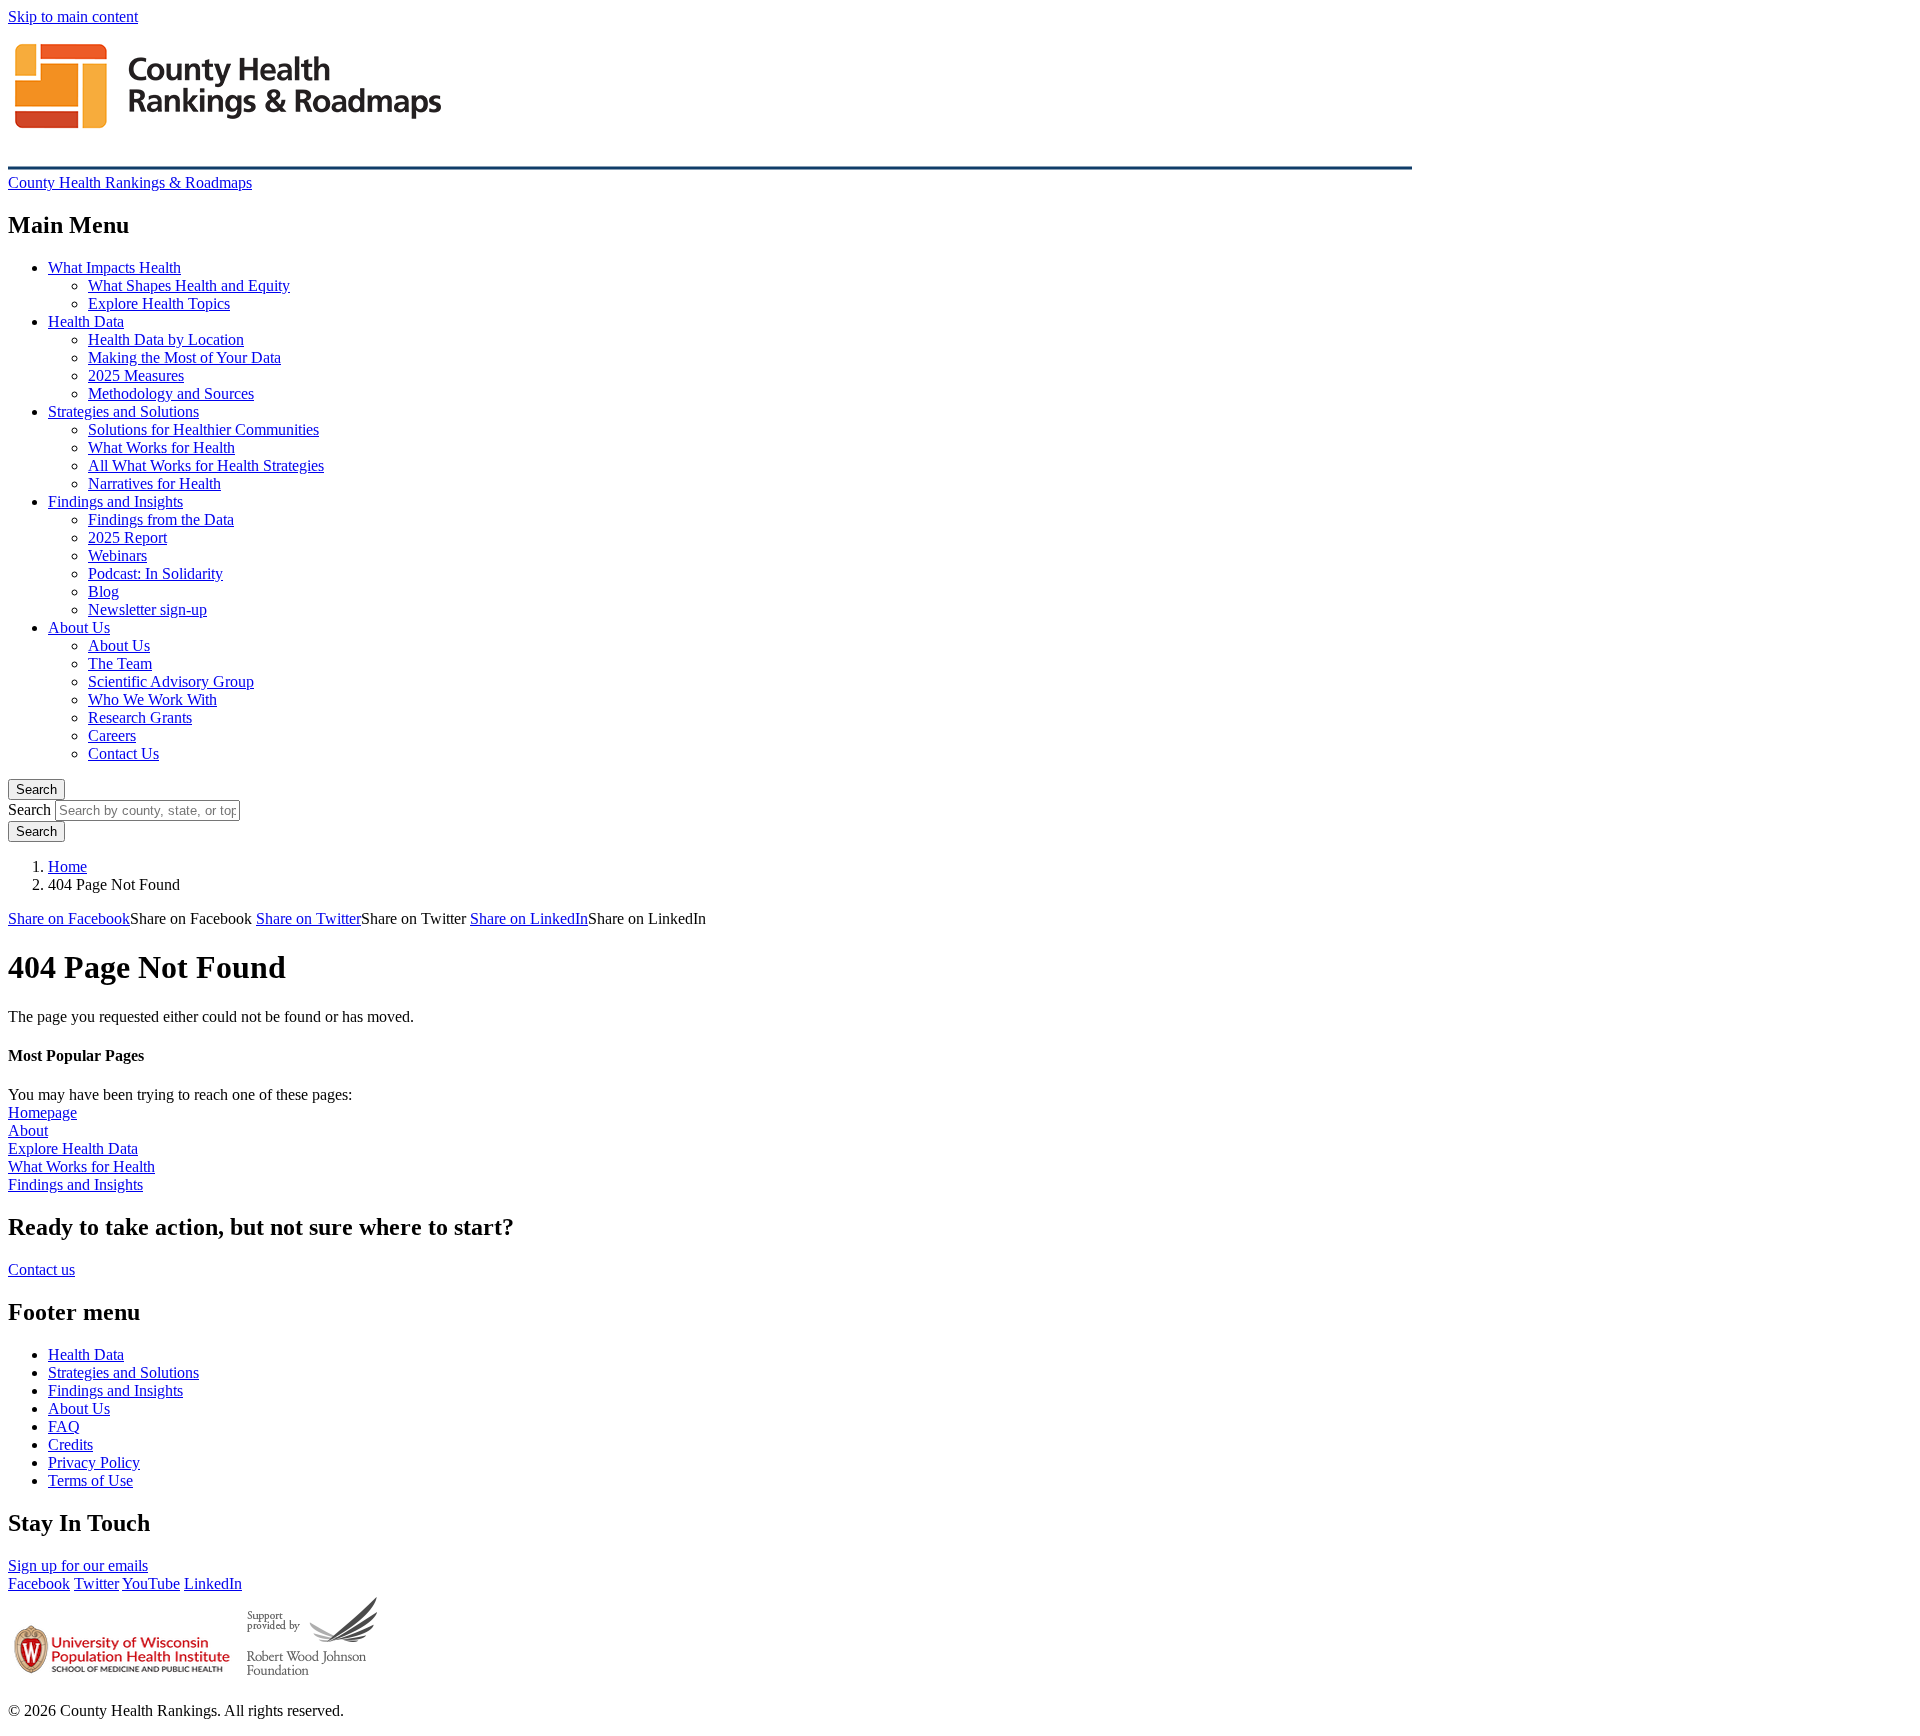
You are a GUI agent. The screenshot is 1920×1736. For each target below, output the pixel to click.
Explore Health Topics (159, 303)
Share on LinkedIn (529, 918)
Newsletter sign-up (147, 609)
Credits (70, 1444)
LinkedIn (213, 1583)
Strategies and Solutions (123, 411)
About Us (79, 627)
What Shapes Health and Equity (189, 285)
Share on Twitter (308, 918)
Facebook (39, 1583)
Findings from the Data (161, 519)
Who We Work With (152, 699)
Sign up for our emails (78, 1565)
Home (67, 866)
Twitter (96, 1583)
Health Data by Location (166, 339)
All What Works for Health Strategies (206, 465)
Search (36, 789)
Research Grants (140, 717)
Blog (103, 591)
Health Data (86, 321)
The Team (120, 663)
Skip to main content (73, 16)
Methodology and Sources (171, 393)
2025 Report (127, 537)
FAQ (64, 1426)
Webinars (117, 555)
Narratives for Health (154, 483)
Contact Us (123, 753)
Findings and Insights (115, 501)
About (28, 1130)
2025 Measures (136, 375)
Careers (112, 735)
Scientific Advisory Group (171, 681)
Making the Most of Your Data (184, 357)
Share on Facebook (69, 918)
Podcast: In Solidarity (155, 573)
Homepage (42, 1112)
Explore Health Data (73, 1148)
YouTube (151, 1583)
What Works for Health (161, 447)
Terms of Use (90, 1480)
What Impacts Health (114, 267)
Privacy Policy (94, 1462)
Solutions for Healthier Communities (203, 429)
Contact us (41, 1269)
